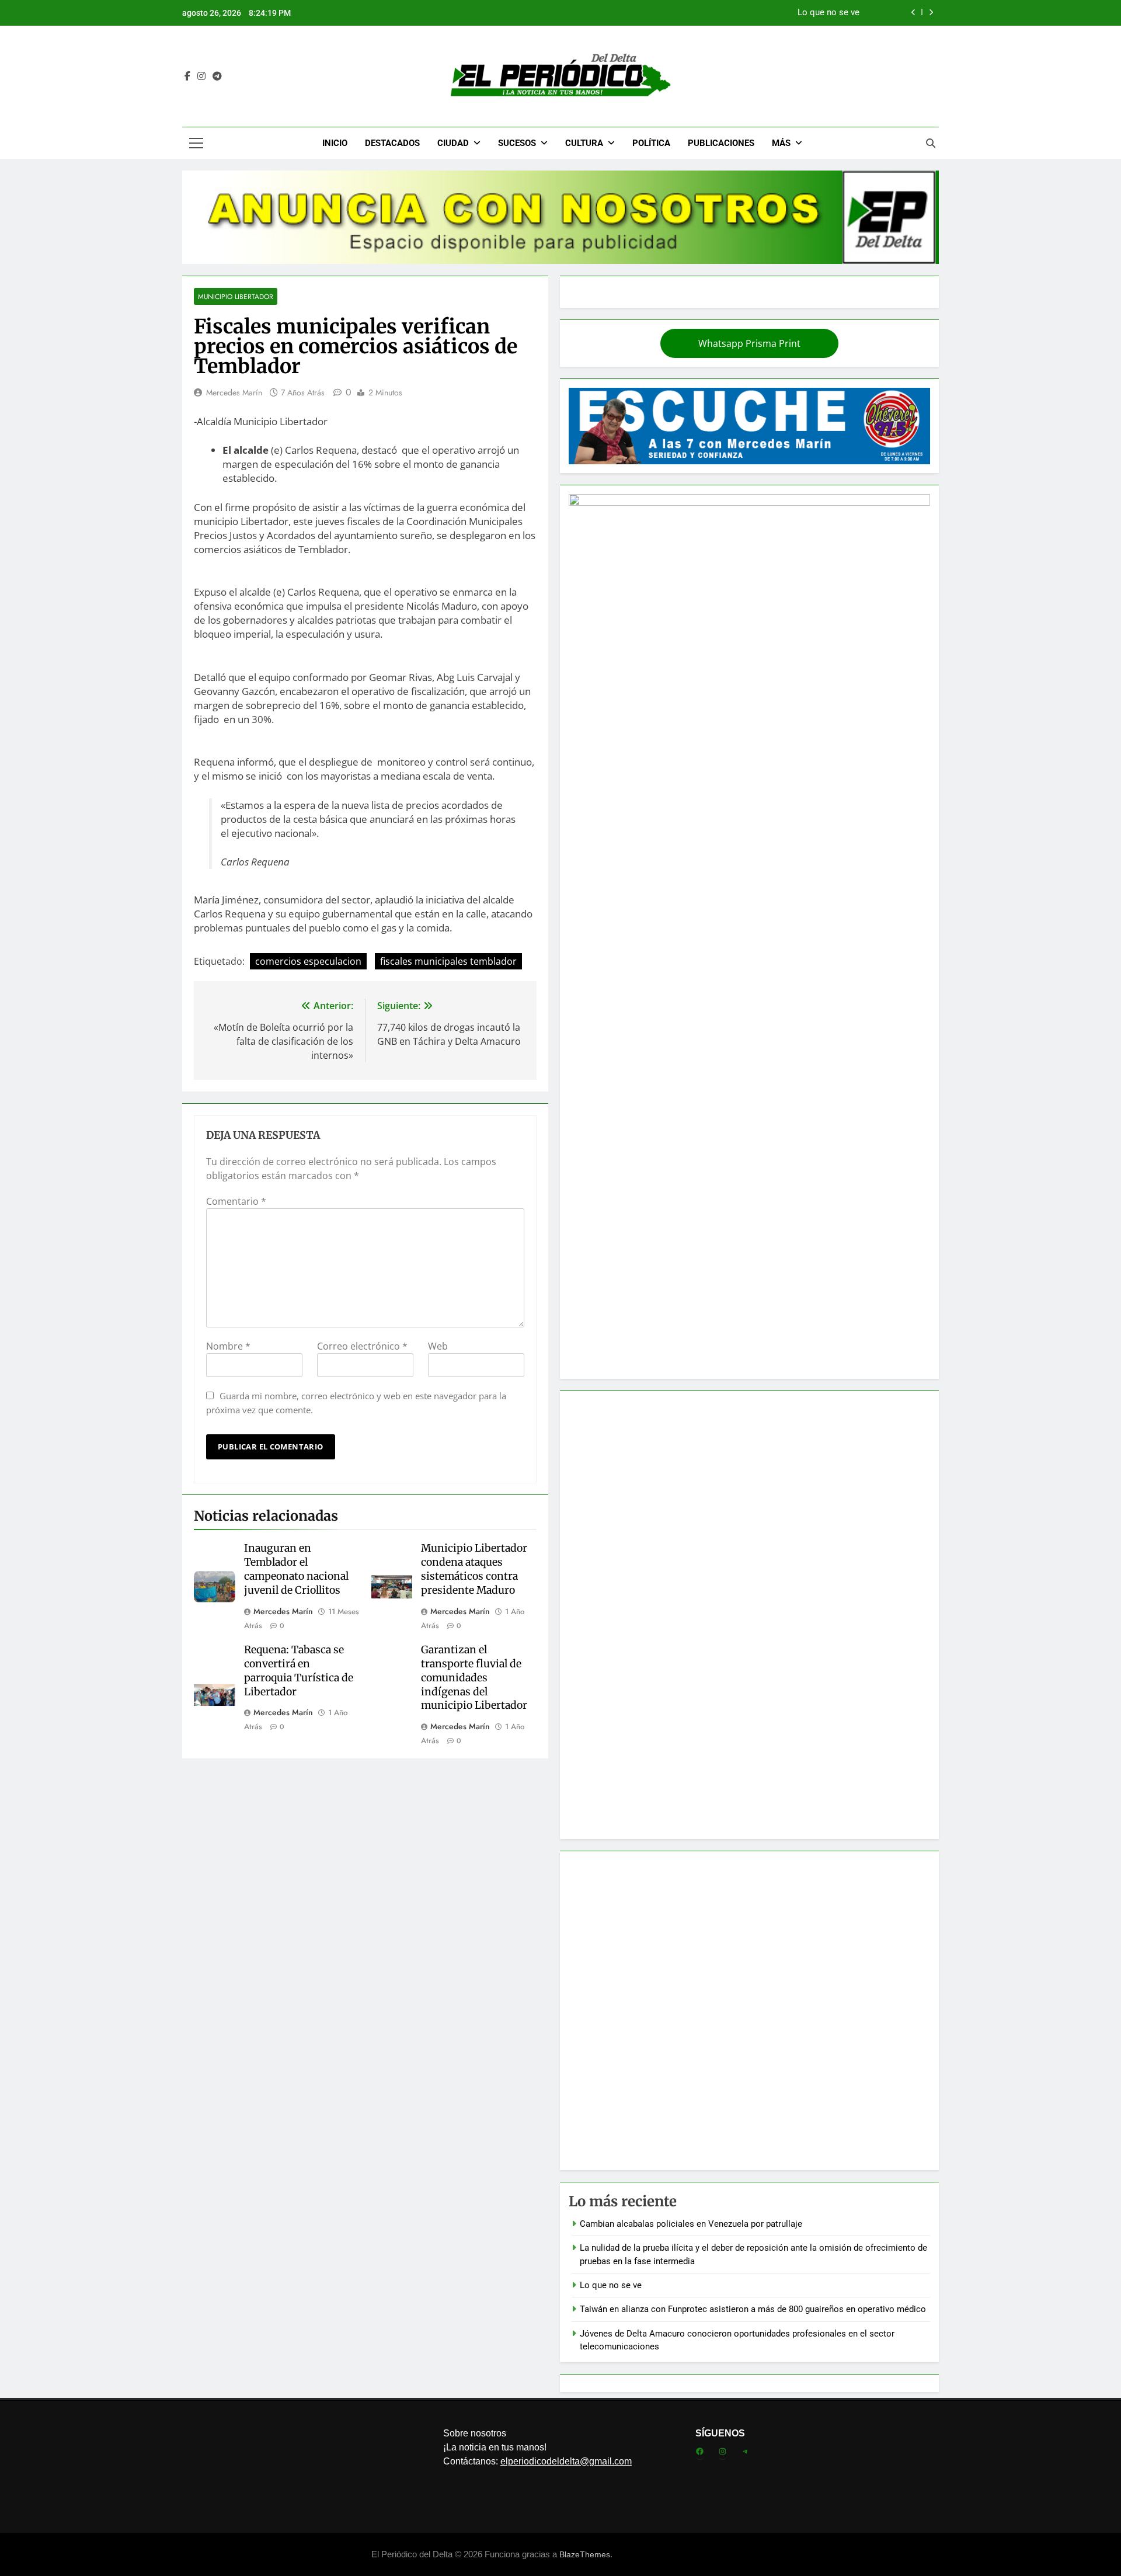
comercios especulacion (308, 961)
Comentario (236, 1201)
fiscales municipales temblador (448, 961)
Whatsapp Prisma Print (749, 343)
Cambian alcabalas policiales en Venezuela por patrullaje (691, 2224)
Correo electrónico (362, 1346)
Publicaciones (721, 143)
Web (438, 1346)
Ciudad (453, 143)
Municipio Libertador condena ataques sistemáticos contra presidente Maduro (474, 1569)
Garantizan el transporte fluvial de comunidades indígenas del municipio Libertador (474, 1678)
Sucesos (517, 143)
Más (781, 143)
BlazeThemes (585, 2554)
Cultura (584, 143)
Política (651, 143)
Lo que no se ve (611, 2285)
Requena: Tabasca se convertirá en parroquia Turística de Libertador (299, 1671)
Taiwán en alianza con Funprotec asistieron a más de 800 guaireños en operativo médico (686, 13)
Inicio (335, 143)
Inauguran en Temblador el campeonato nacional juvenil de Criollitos (296, 1569)
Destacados (392, 143)
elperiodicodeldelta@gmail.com (566, 2461)
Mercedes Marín (234, 392)
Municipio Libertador (236, 296)
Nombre (228, 1346)
